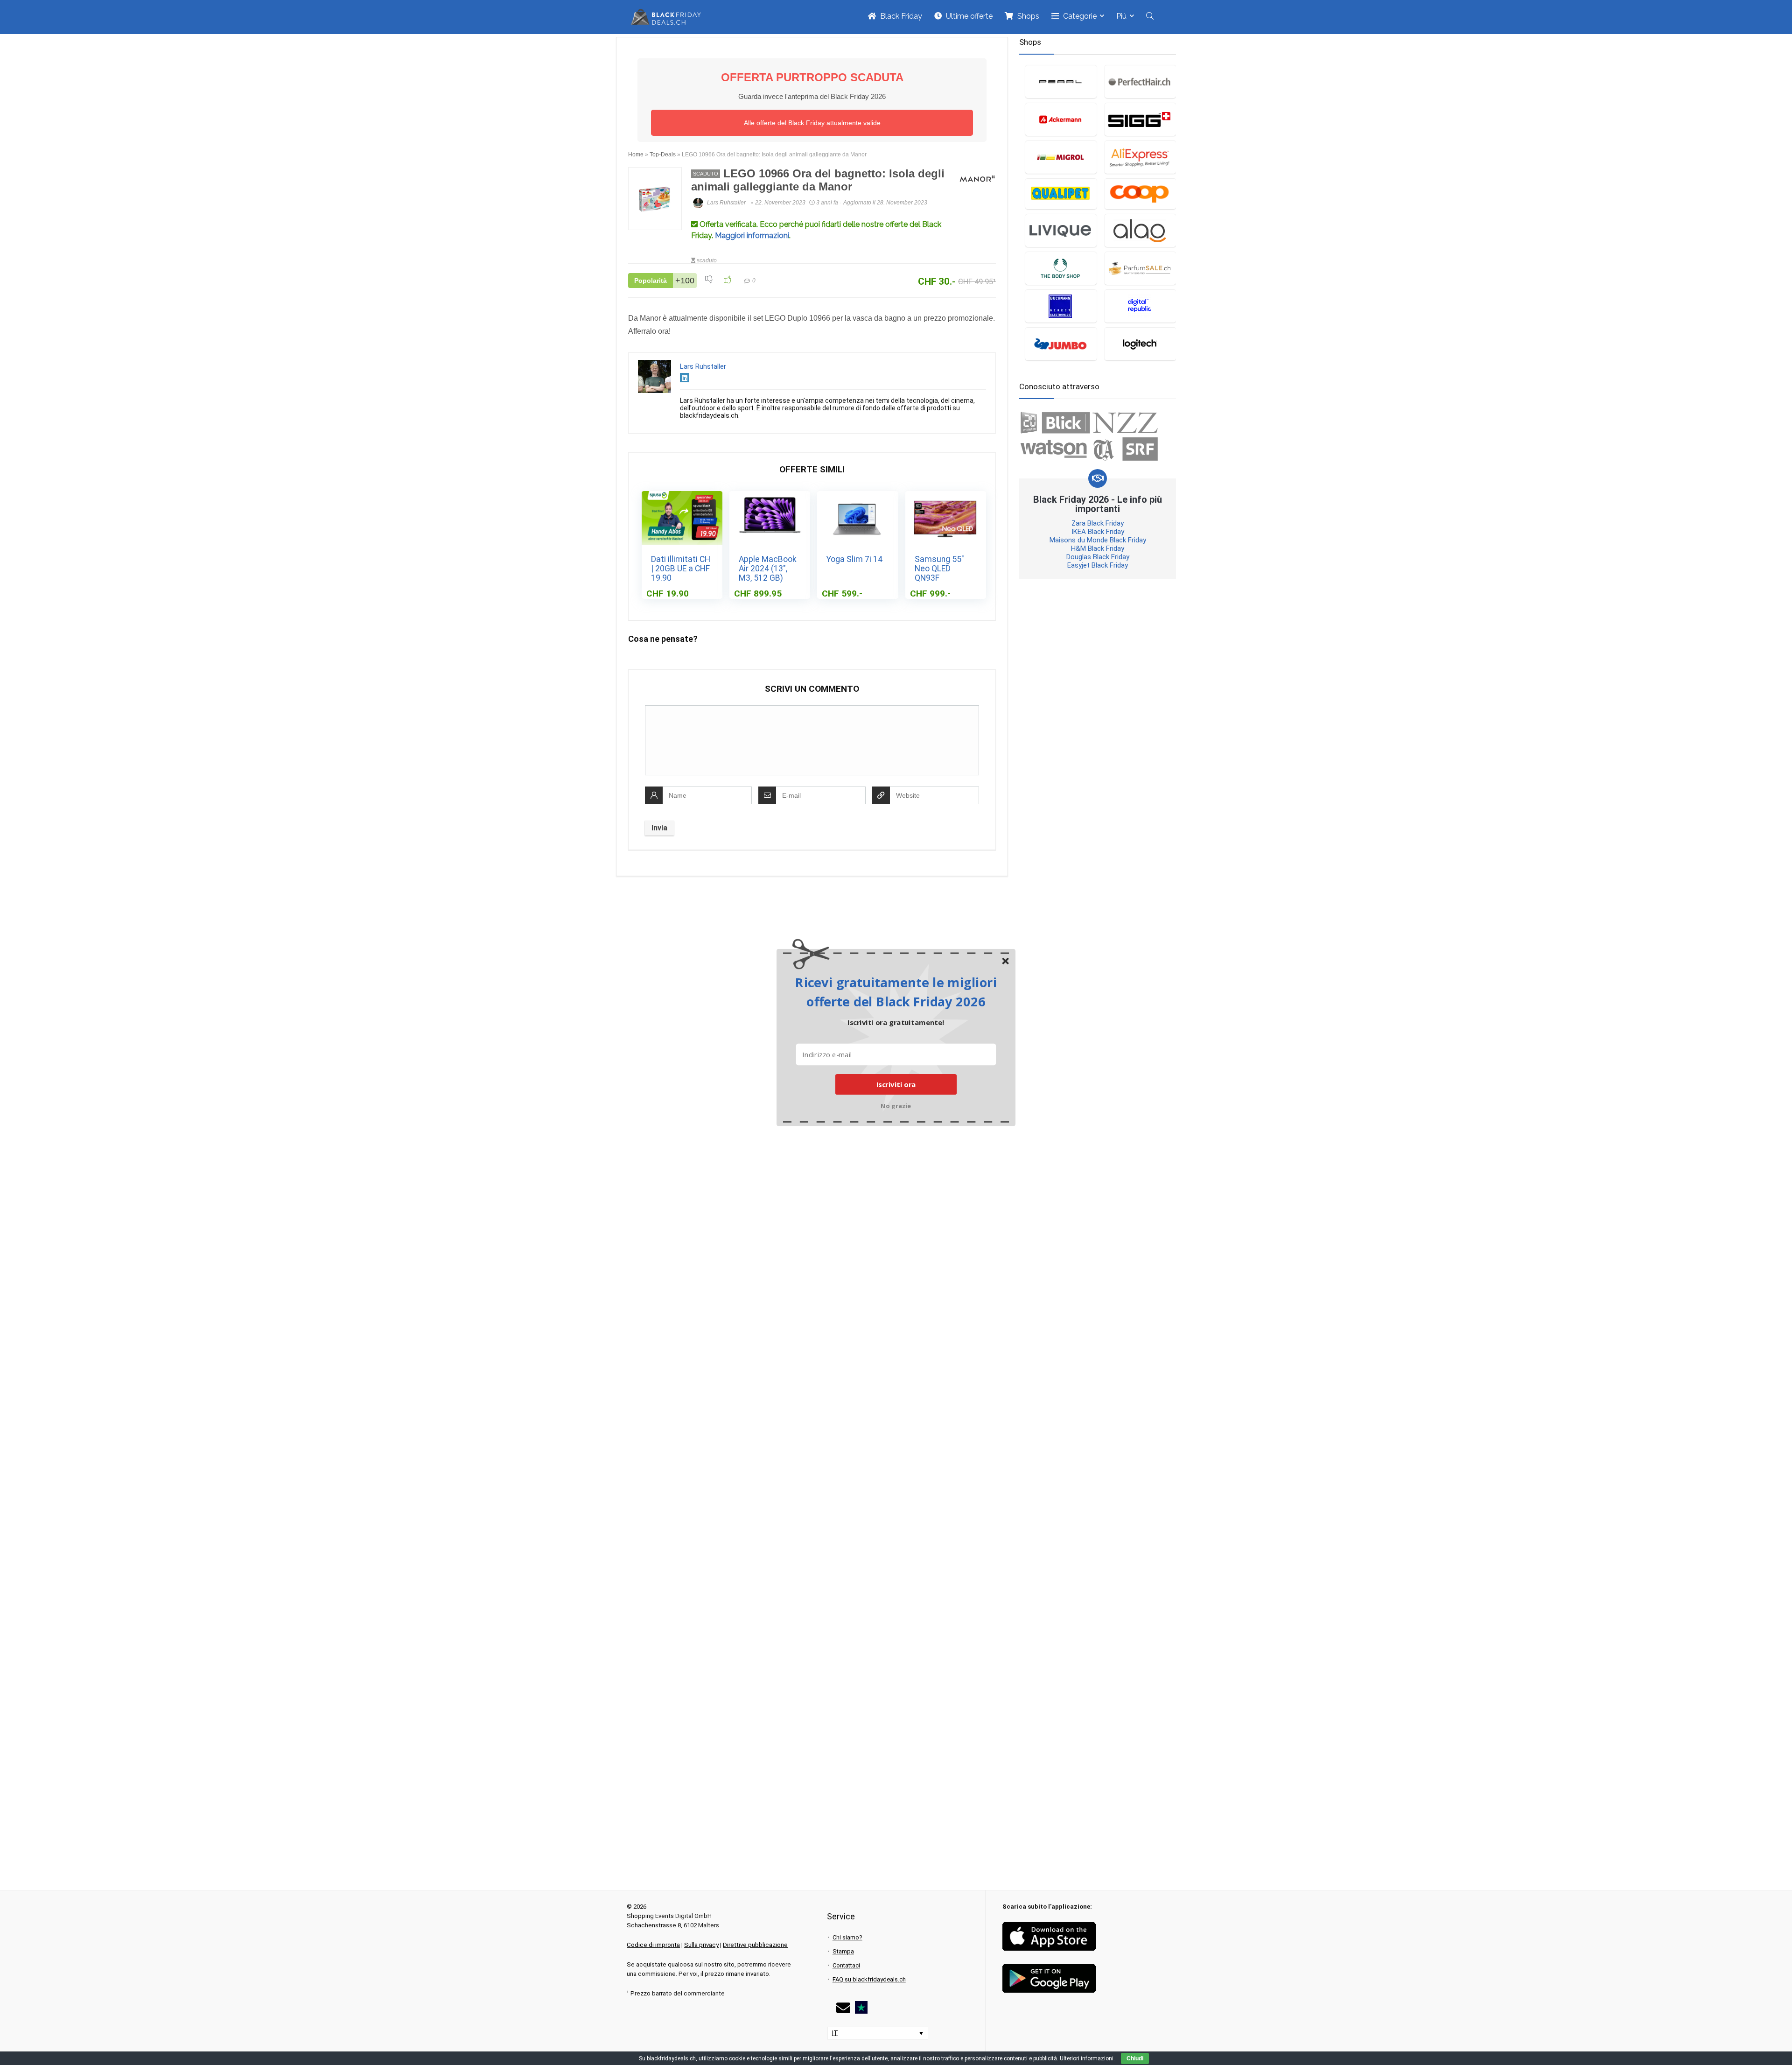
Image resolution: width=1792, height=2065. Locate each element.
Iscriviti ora (896, 1084)
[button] (896, 992)
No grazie (896, 1105)
